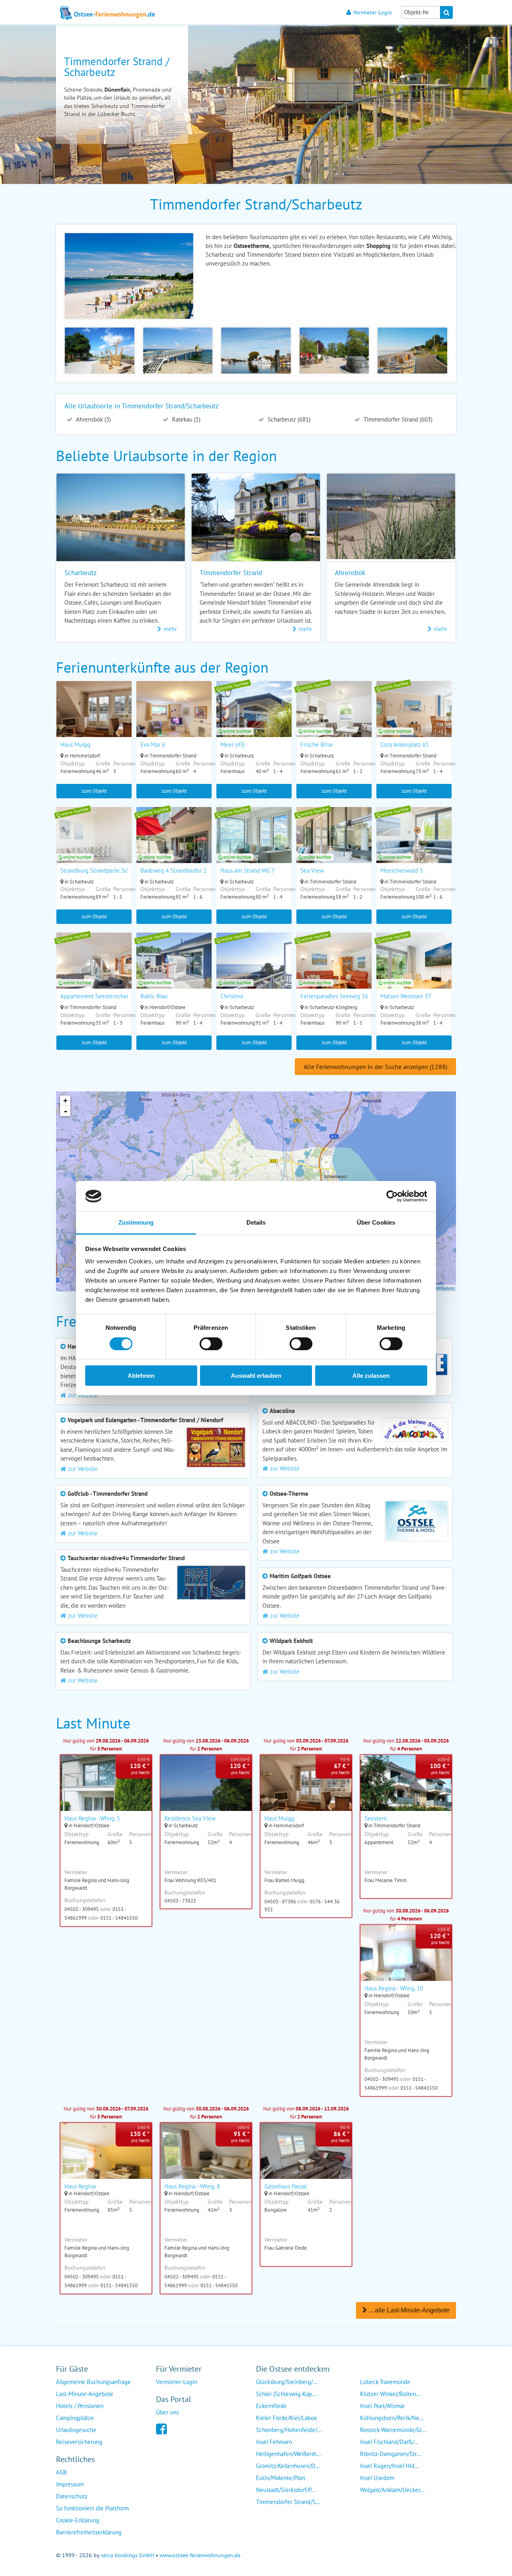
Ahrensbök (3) (93, 419)
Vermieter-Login (373, 12)
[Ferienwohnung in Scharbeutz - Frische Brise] (334, 719)
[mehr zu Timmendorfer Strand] (256, 561)
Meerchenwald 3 (402, 870)
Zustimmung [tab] (136, 1222)
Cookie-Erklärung (78, 2520)
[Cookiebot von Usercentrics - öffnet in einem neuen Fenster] (392, 1196)
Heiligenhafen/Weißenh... (288, 2454)
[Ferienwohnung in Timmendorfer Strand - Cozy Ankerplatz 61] (414, 719)
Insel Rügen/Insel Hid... (389, 2466)
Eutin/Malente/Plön (281, 2478)
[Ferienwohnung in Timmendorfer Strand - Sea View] (334, 845)
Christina (232, 996)
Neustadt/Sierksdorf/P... (286, 2490)
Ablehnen (141, 1376)
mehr (170, 629)
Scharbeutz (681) (288, 419)
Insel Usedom (377, 2478)
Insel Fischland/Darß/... (389, 2442)
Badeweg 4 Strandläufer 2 (173, 870)
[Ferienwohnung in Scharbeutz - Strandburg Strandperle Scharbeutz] (94, 845)
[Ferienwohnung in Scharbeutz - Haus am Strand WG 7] (254, 845)
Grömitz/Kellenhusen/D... (288, 2466)
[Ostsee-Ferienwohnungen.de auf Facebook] (161, 2428)
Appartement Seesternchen (95, 996)
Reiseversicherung (79, 2442)
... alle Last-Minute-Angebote (408, 2310)
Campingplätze (75, 2418)
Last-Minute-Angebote (85, 2394)
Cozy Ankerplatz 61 (405, 744)
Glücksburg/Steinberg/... (287, 2382)
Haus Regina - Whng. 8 (192, 2186)
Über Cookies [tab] (376, 1222)
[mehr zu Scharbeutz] (121, 561)
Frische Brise (317, 744)
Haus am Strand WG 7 (248, 870)
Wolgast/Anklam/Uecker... (392, 2490)
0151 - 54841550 (119, 1918)
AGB (61, 2472)
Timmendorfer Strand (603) (397, 419)
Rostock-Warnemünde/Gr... (393, 2430)
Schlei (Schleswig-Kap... (286, 2394)
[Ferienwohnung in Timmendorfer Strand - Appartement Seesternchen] (94, 971)
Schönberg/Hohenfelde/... (289, 2430)
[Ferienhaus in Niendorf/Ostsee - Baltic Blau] (174, 971)
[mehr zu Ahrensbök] (391, 557)
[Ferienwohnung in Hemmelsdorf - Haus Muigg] (94, 719)
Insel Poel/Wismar (382, 2406)
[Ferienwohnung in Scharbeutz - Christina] (254, 971)
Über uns (167, 2412)
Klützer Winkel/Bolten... (390, 2394)
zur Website (285, 1468)
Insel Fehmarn (274, 2442)
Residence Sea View (190, 1818)
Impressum (70, 2484)
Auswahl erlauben (256, 1376)
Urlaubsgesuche (76, 2430)
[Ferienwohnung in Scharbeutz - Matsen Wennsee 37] (414, 971)
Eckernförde (271, 2406)
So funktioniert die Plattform (92, 2508)
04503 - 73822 (180, 1901)
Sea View (312, 870)
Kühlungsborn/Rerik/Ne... (392, 2418)
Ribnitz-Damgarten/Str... (390, 2454)
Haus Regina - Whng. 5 (92, 1818)
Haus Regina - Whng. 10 (394, 1988)
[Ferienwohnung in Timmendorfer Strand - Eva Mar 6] (174, 719)
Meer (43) (233, 744)
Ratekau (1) (185, 419)
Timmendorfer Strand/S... (288, 2502)
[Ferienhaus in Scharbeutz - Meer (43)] (254, 719)
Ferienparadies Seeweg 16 (334, 996)
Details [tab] (256, 1222)
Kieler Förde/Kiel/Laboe (287, 2418)
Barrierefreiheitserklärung (89, 2532)
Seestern (376, 1818)
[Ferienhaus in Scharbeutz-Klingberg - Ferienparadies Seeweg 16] (334, 971)
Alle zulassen (371, 1376)
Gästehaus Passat (286, 2186)
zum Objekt (94, 791)
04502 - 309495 (82, 1909)
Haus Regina (80, 2186)
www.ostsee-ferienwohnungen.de (200, 2555)
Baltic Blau (154, 996)
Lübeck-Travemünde (385, 2382)
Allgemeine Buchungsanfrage (93, 2382)
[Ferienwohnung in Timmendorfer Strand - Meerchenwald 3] (414, 845)
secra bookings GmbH (127, 2555)
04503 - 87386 (280, 1902)
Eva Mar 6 (153, 744)
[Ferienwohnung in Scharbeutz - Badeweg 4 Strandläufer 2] (174, 845)
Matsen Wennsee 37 (406, 996)
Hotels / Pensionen (80, 2406)
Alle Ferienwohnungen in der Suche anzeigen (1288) (375, 1067)
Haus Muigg (75, 744)
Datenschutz (72, 2496)
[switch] (211, 1344)
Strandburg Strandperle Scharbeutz (105, 870)
